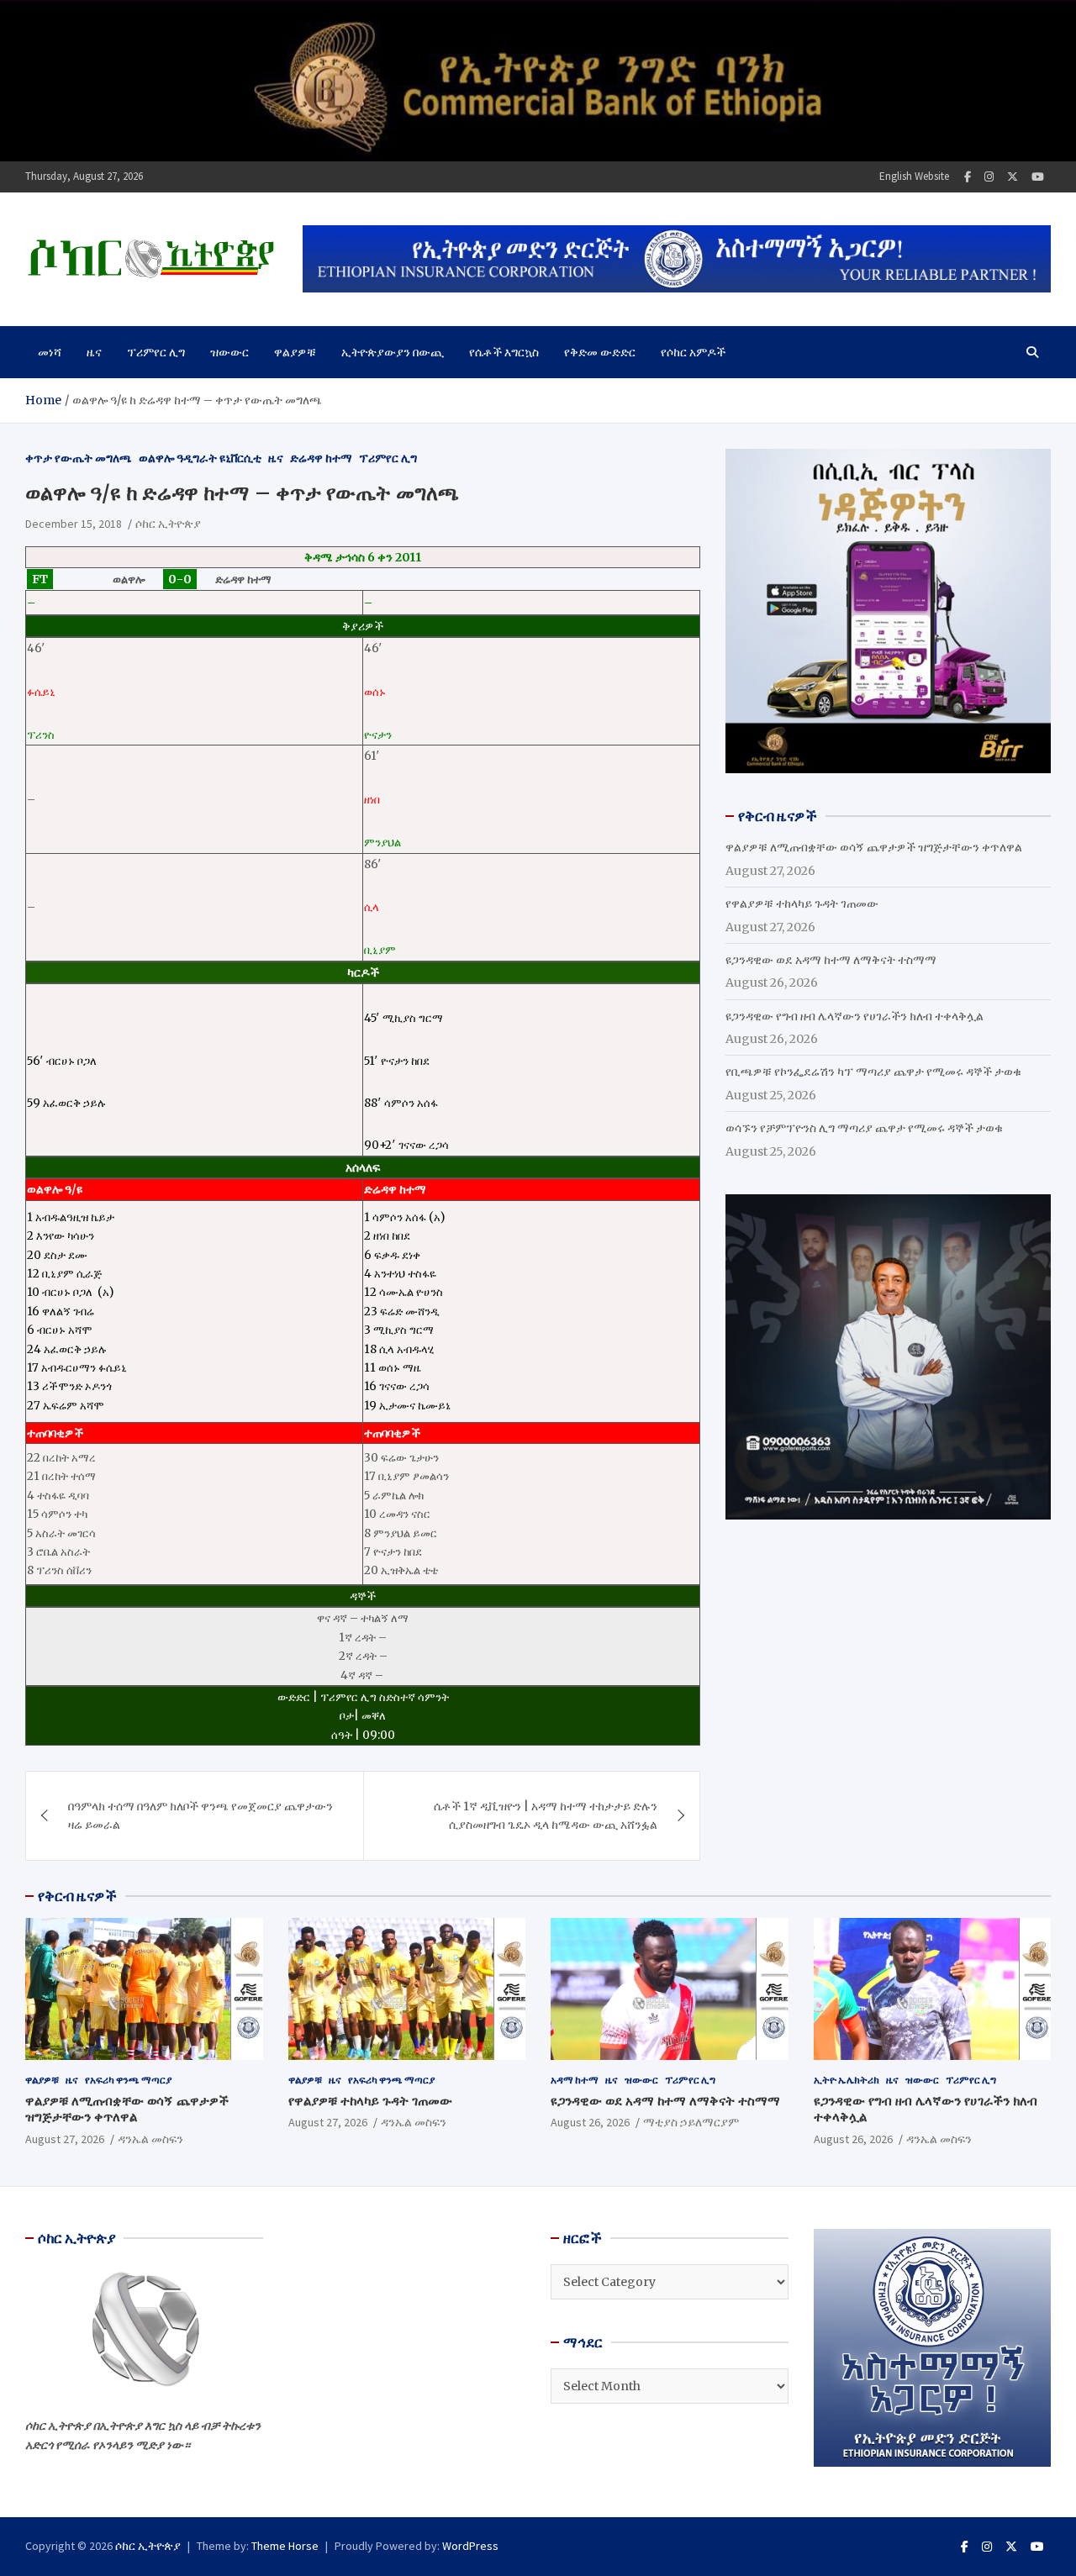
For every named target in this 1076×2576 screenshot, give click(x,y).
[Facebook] (968, 177)
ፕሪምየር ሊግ (156, 352)
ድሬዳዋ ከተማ (321, 458)
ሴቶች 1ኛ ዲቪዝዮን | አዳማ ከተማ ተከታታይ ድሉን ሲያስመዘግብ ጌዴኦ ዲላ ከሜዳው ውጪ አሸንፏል (546, 1815)
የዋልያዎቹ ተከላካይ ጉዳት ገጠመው (802, 903)
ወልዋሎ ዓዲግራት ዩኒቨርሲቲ (200, 458)
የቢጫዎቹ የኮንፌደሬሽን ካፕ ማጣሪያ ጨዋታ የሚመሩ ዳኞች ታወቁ (873, 1072)
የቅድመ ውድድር (600, 352)
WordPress (470, 2546)
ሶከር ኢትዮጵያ (168, 524)
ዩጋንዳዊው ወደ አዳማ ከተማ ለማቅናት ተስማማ (831, 960)
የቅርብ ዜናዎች (77, 1896)
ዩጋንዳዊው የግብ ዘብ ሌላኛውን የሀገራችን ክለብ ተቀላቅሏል (854, 1016)
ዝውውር (229, 352)
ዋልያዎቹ (295, 352)
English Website (914, 176)
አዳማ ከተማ (575, 2080)
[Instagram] (989, 177)
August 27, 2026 (65, 2139)
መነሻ (50, 352)
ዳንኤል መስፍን (150, 2139)
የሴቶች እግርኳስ (504, 352)
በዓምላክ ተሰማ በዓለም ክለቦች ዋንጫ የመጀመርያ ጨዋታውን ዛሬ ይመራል (200, 1815)
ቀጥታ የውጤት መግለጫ (79, 458)
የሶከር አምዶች (693, 352)
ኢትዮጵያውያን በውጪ (393, 352)
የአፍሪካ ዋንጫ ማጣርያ (128, 2080)
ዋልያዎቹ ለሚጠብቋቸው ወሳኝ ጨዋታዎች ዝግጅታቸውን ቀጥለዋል (874, 847)
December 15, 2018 (74, 524)
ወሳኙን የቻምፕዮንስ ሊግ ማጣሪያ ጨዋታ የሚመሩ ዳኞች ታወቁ (864, 1128)
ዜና (94, 352)
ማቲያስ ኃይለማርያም (691, 2122)
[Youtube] (1038, 177)
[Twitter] (1013, 177)
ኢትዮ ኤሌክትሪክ (847, 2080)
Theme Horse (285, 2546)
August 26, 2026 (590, 2122)
